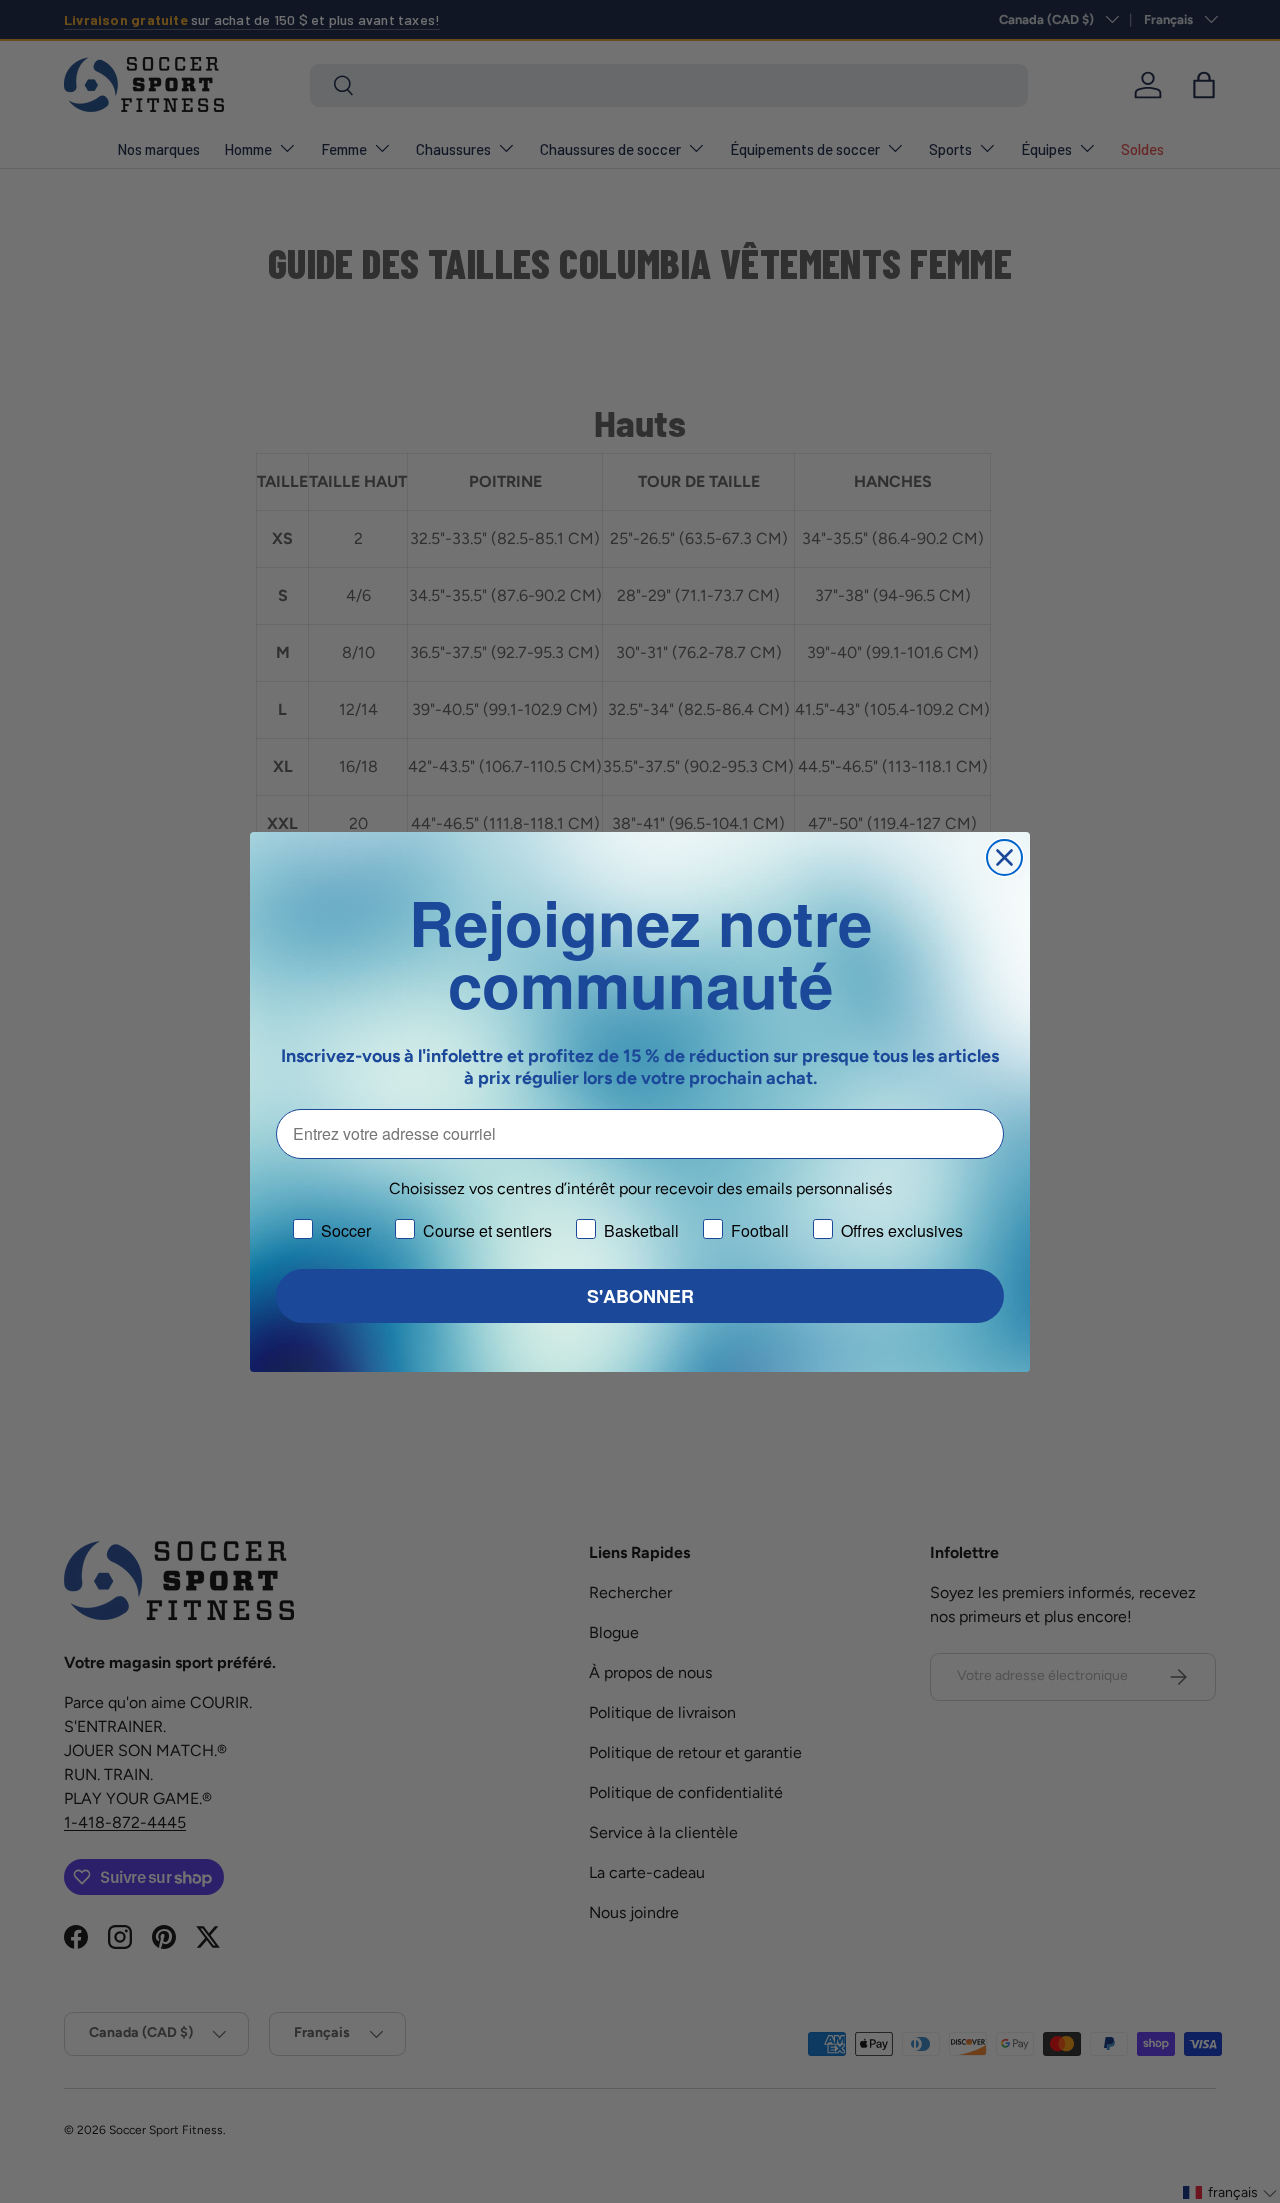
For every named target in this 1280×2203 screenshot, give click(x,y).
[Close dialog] (1004, 857)
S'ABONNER (640, 1296)
